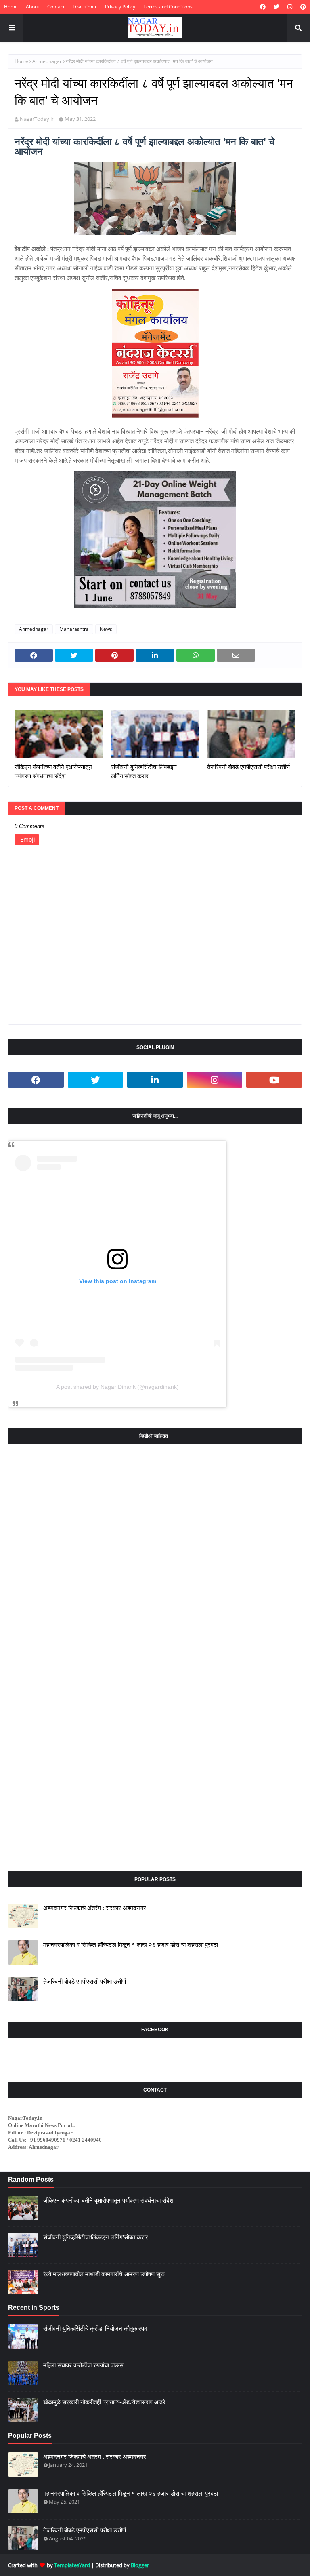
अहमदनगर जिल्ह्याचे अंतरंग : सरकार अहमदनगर (95, 1908)
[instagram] (290, 7)
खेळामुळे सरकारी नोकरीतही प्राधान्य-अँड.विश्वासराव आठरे (104, 2402)
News (106, 629)
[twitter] (276, 7)
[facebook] (263, 7)
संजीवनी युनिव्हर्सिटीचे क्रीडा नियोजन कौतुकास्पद (95, 2329)
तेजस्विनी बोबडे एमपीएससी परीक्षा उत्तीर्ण (248, 767)
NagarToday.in (37, 119)
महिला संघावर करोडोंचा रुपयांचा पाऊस (83, 2365)
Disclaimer (85, 7)
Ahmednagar (47, 61)
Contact (56, 7)
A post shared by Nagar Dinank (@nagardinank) (117, 1387)
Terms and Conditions (168, 7)
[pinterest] (302, 7)
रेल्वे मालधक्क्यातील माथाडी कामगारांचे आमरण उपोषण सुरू (104, 2274)
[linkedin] (155, 1080)
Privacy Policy (120, 7)
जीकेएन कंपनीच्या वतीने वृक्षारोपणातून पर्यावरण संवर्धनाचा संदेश (53, 771)
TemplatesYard (72, 2565)
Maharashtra (74, 629)
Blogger (140, 2565)
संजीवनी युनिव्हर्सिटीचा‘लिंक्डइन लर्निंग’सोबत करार (144, 771)
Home (11, 7)
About (32, 7)
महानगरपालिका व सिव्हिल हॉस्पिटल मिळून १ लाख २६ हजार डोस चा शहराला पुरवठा (131, 1945)
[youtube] (274, 1080)
